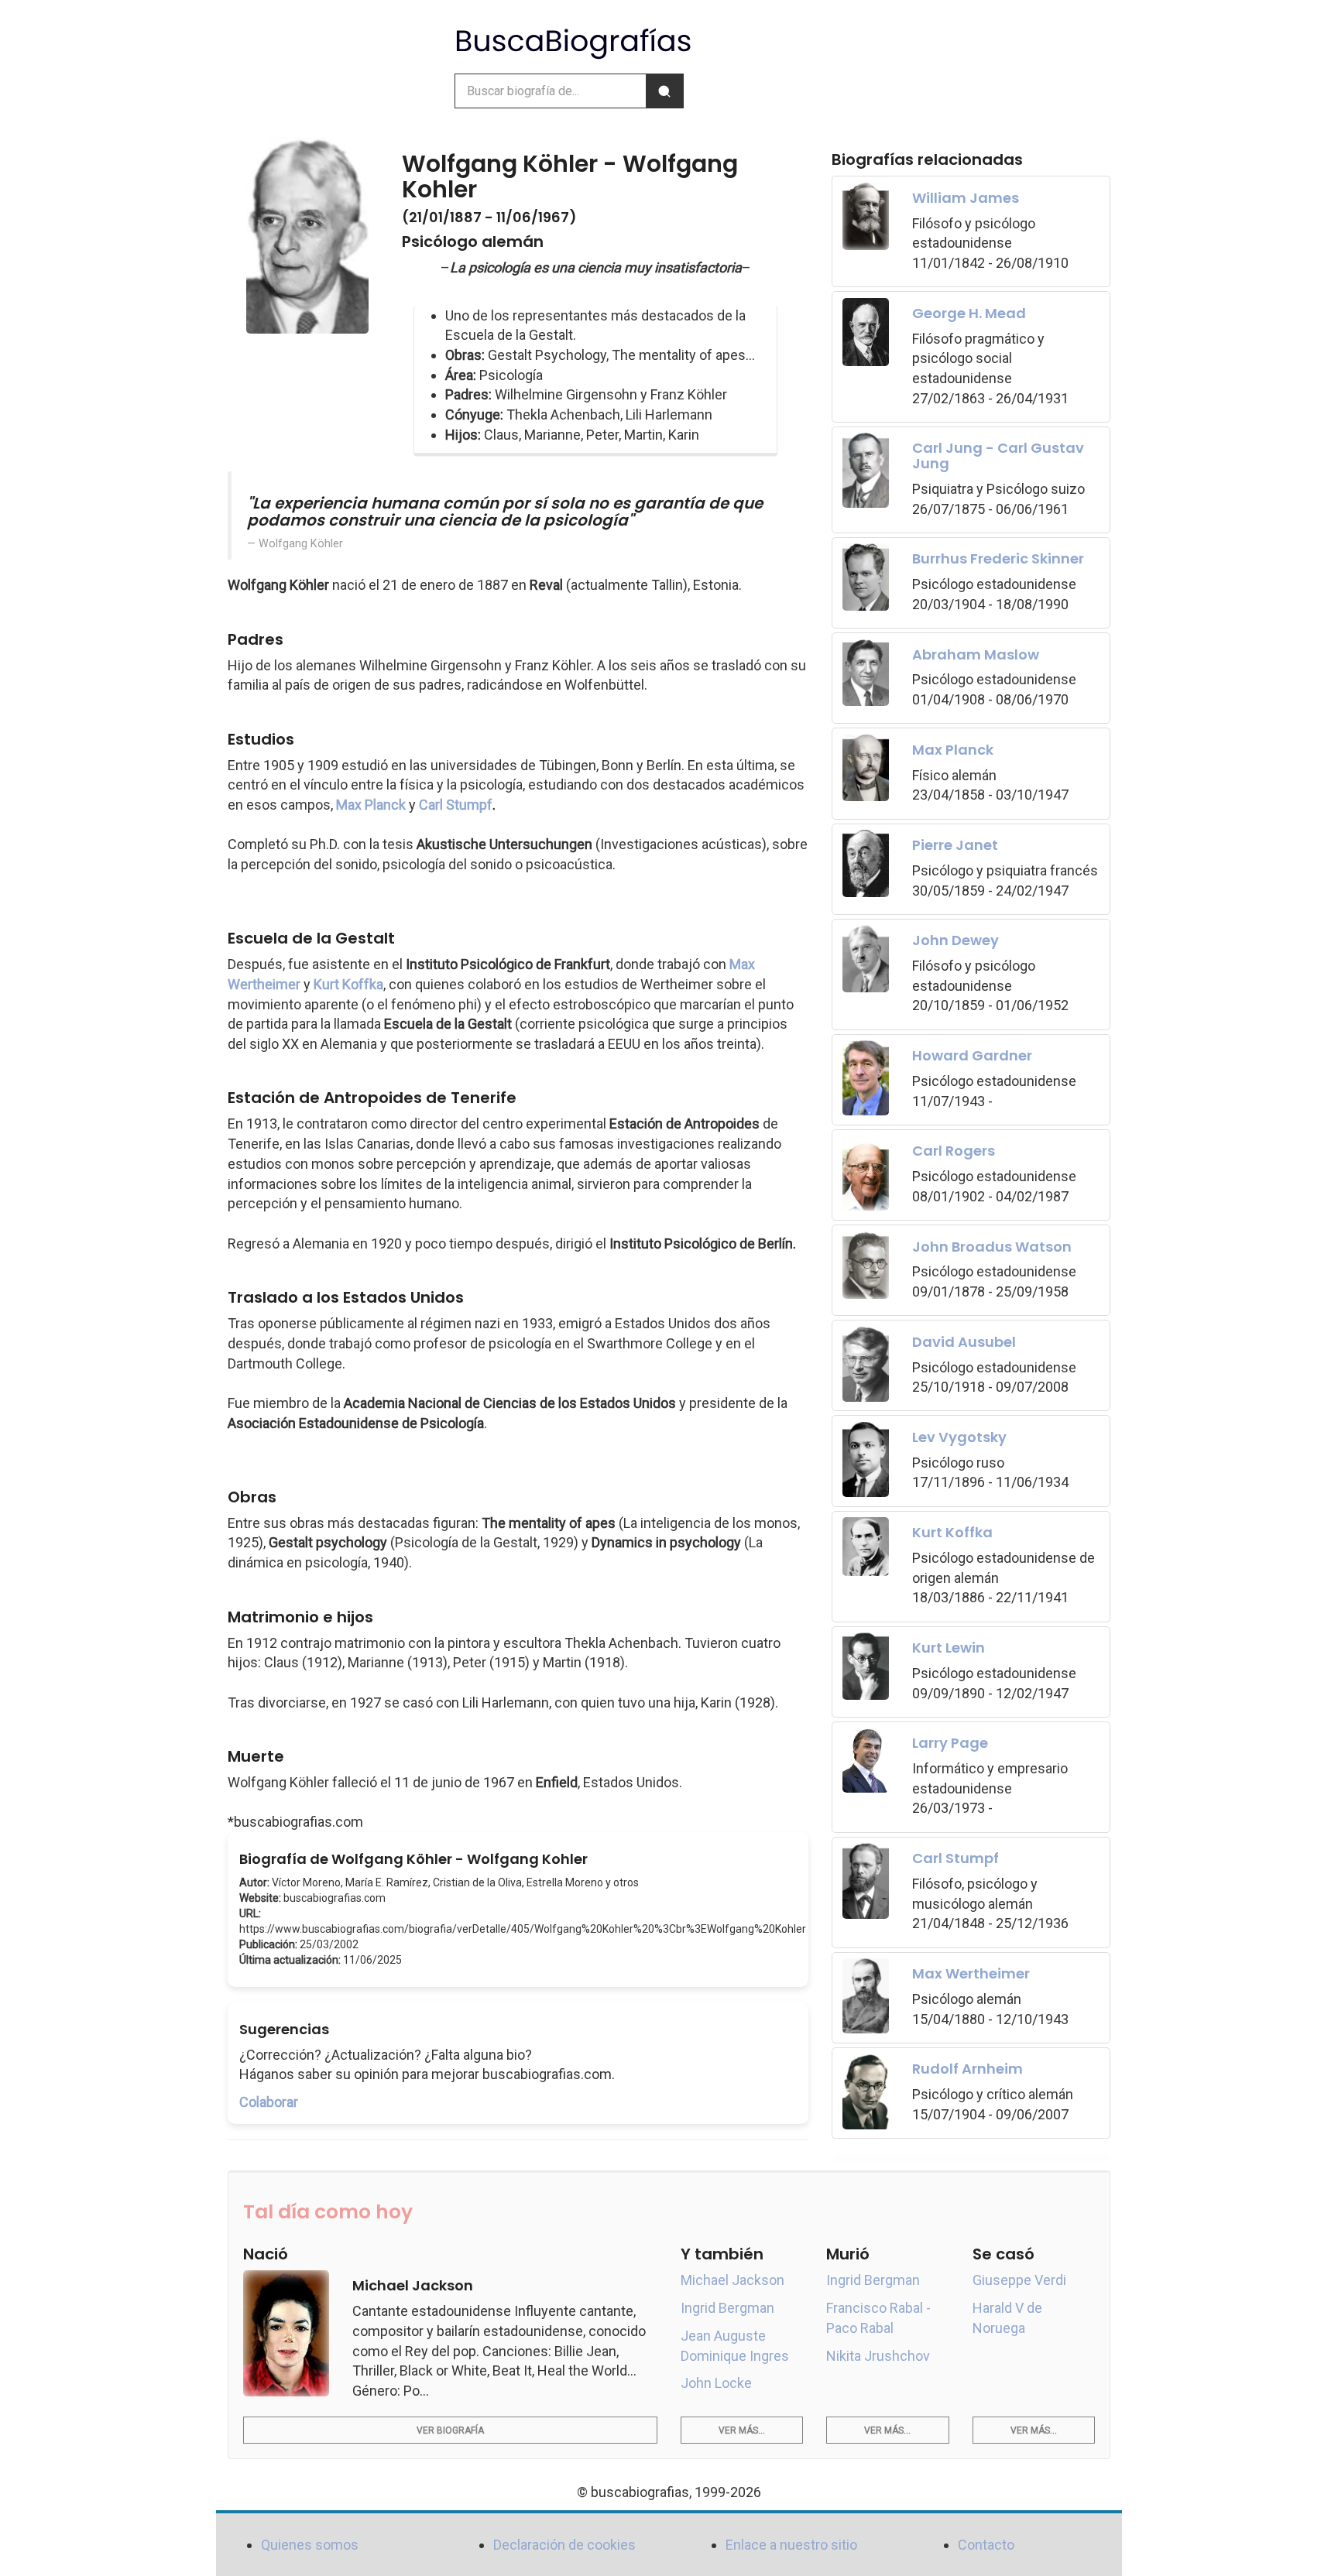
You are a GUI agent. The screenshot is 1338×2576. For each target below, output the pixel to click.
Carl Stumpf (456, 805)
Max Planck (371, 805)
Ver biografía (450, 2430)
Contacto (986, 2545)
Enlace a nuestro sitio (791, 2545)
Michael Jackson (732, 2280)
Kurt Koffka (348, 984)
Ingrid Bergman (727, 2308)
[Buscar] (664, 91)
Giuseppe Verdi (1019, 2280)
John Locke (716, 2383)
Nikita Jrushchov (878, 2356)
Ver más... (742, 2430)
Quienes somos (310, 2545)
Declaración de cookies (564, 2545)
